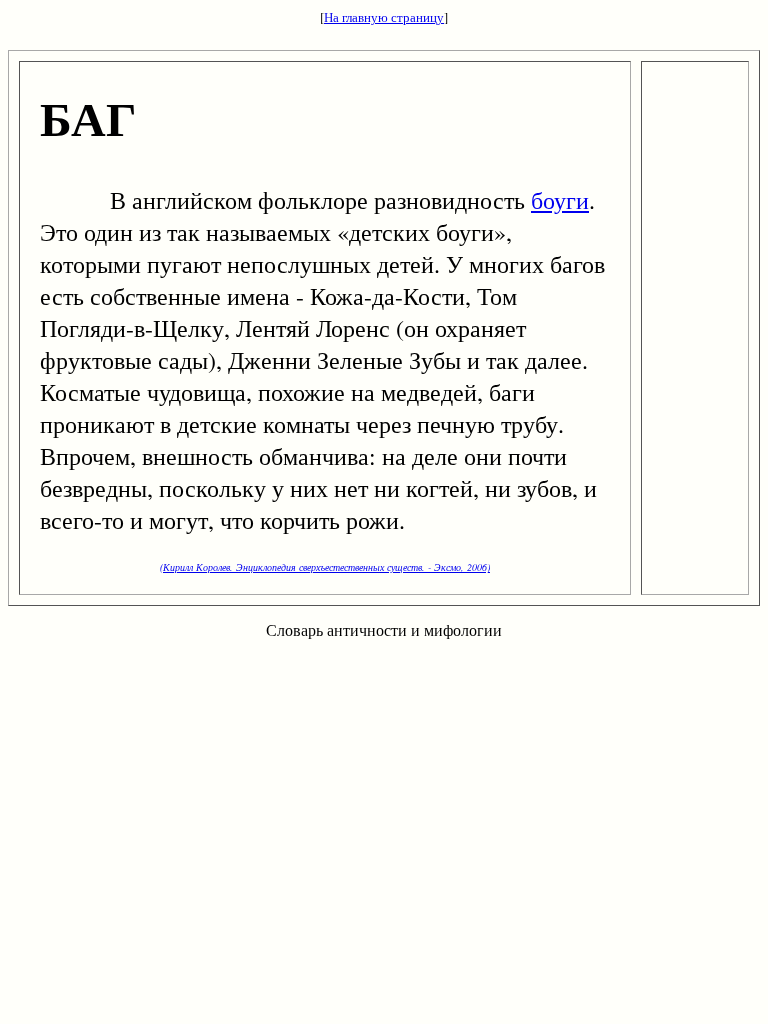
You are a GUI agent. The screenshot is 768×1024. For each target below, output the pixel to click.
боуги (560, 200)
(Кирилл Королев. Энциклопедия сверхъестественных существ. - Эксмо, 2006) (325, 567)
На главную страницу (384, 17)
